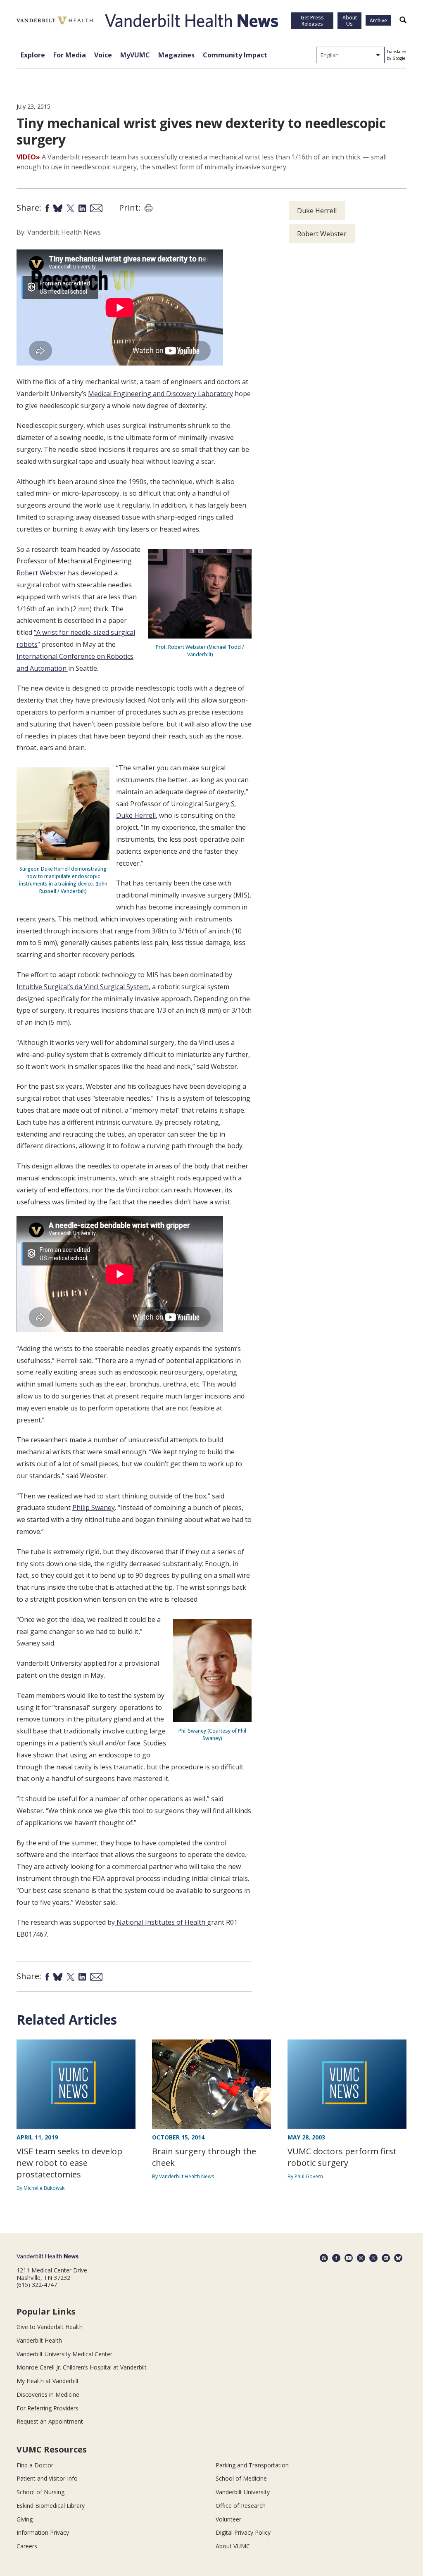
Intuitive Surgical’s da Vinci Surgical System (83, 987)
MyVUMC (135, 55)
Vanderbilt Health (39, 2340)
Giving (25, 2519)
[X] (373, 2258)
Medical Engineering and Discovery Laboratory (160, 394)
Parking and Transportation (252, 2465)
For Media (70, 55)
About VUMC (233, 2546)
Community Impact (235, 55)
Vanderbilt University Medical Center (64, 2354)
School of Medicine (241, 2478)
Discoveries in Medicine (48, 2394)
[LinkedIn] (386, 2258)
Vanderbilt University (243, 2492)
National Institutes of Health (161, 1922)
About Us (350, 21)
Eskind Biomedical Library (51, 2506)
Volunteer (228, 2519)
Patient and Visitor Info (47, 2478)
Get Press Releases (312, 21)
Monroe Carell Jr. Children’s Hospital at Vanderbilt (82, 2367)
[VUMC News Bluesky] (398, 2258)
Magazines (176, 55)
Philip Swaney (94, 1508)
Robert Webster (41, 573)
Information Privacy (43, 2532)
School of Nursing (40, 2492)
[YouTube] (349, 2258)
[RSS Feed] (324, 2258)
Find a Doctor (35, 2465)
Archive (378, 20)
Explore (33, 55)
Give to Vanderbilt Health (50, 2327)
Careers (27, 2546)
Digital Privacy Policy (243, 2532)
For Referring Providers (48, 2408)
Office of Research (241, 2506)
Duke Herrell (317, 211)
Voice (103, 55)
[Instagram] (361, 2258)
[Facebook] (336, 2258)
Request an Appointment (50, 2421)
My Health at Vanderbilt (48, 2381)
